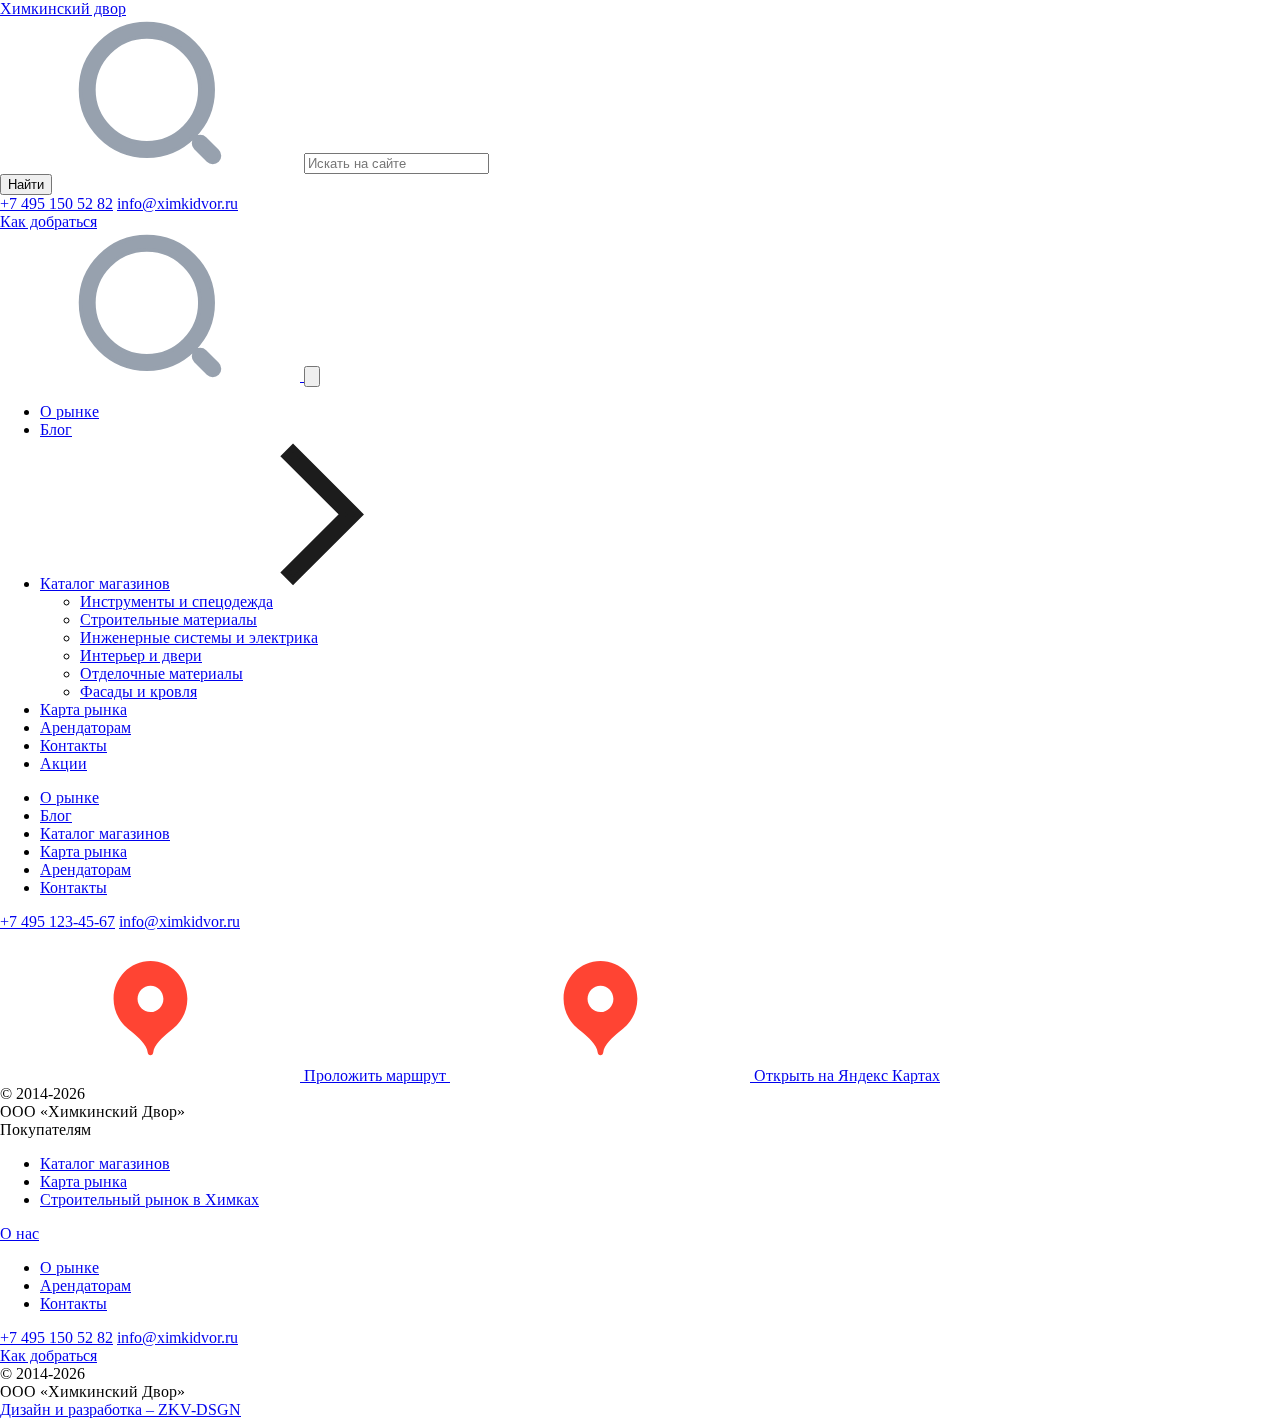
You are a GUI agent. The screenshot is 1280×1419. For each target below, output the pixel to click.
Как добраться (48, 221)
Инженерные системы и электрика (199, 637)
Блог (56, 429)
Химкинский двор (63, 8)
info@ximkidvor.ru (177, 203)
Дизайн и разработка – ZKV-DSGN (120, 1409)
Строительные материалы (168, 619)
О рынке (69, 411)
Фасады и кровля (138, 691)
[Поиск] (152, 375)
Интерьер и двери (141, 655)
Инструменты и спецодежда (176, 601)
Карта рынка (83, 709)
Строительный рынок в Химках (149, 1199)
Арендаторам (85, 727)
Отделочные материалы (161, 673)
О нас (19, 1233)
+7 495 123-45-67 (57, 921)
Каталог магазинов (105, 833)
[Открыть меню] (312, 376)
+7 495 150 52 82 (56, 203)
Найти (26, 184)
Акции (63, 763)
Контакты (73, 745)
